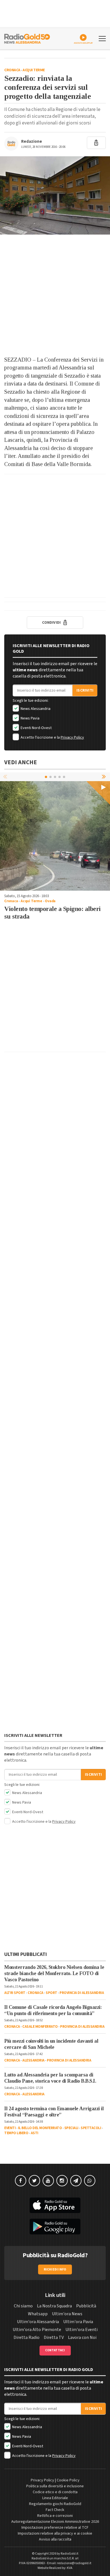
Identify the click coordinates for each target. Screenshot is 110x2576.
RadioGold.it (70, 2554)
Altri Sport (15, 1993)
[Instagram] (62, 2181)
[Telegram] (76, 2181)
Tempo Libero (16, 2133)
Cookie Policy (68, 2480)
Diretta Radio (27, 2337)
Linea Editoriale (55, 2498)
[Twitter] (34, 2181)
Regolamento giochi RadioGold (55, 2504)
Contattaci (55, 2350)
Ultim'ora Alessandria (38, 2322)
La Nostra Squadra (54, 2306)
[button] (104, 777)
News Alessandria (35, 709)
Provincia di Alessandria (82, 1993)
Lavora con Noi (82, 2337)
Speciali (71, 2128)
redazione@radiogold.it (74, 2563)
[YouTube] (48, 2181)
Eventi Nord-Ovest (36, 728)
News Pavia (30, 718)
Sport (51, 1993)
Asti (35, 2133)
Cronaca (12, 70)
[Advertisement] (55, 295)
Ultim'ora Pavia (78, 2322)
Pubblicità (86, 2306)
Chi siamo (23, 2306)
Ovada (50, 901)
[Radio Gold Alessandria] (27, 38)
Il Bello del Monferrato (40, 2128)
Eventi (10, 2128)
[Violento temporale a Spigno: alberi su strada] (55, 836)
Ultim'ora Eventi (82, 2330)
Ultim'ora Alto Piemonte (37, 2330)
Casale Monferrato (40, 2027)
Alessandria (33, 2060)
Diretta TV (54, 2337)
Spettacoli (91, 2128)
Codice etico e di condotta (55, 2492)
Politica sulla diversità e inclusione (55, 2486)
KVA (70, 2568)
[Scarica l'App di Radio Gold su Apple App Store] (55, 2205)
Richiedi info (55, 2269)
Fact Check (55, 2510)
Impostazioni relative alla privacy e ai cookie (55, 2533)
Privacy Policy (72, 737)
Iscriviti (85, 690)
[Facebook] (21, 2181)
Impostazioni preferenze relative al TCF (55, 2528)
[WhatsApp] (90, 2181)
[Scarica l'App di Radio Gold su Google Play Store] (55, 2227)
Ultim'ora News (67, 2314)
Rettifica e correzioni (55, 2516)
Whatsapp (38, 2314)
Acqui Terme (34, 70)
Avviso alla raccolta (55, 2539)
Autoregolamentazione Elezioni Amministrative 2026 (55, 2522)
